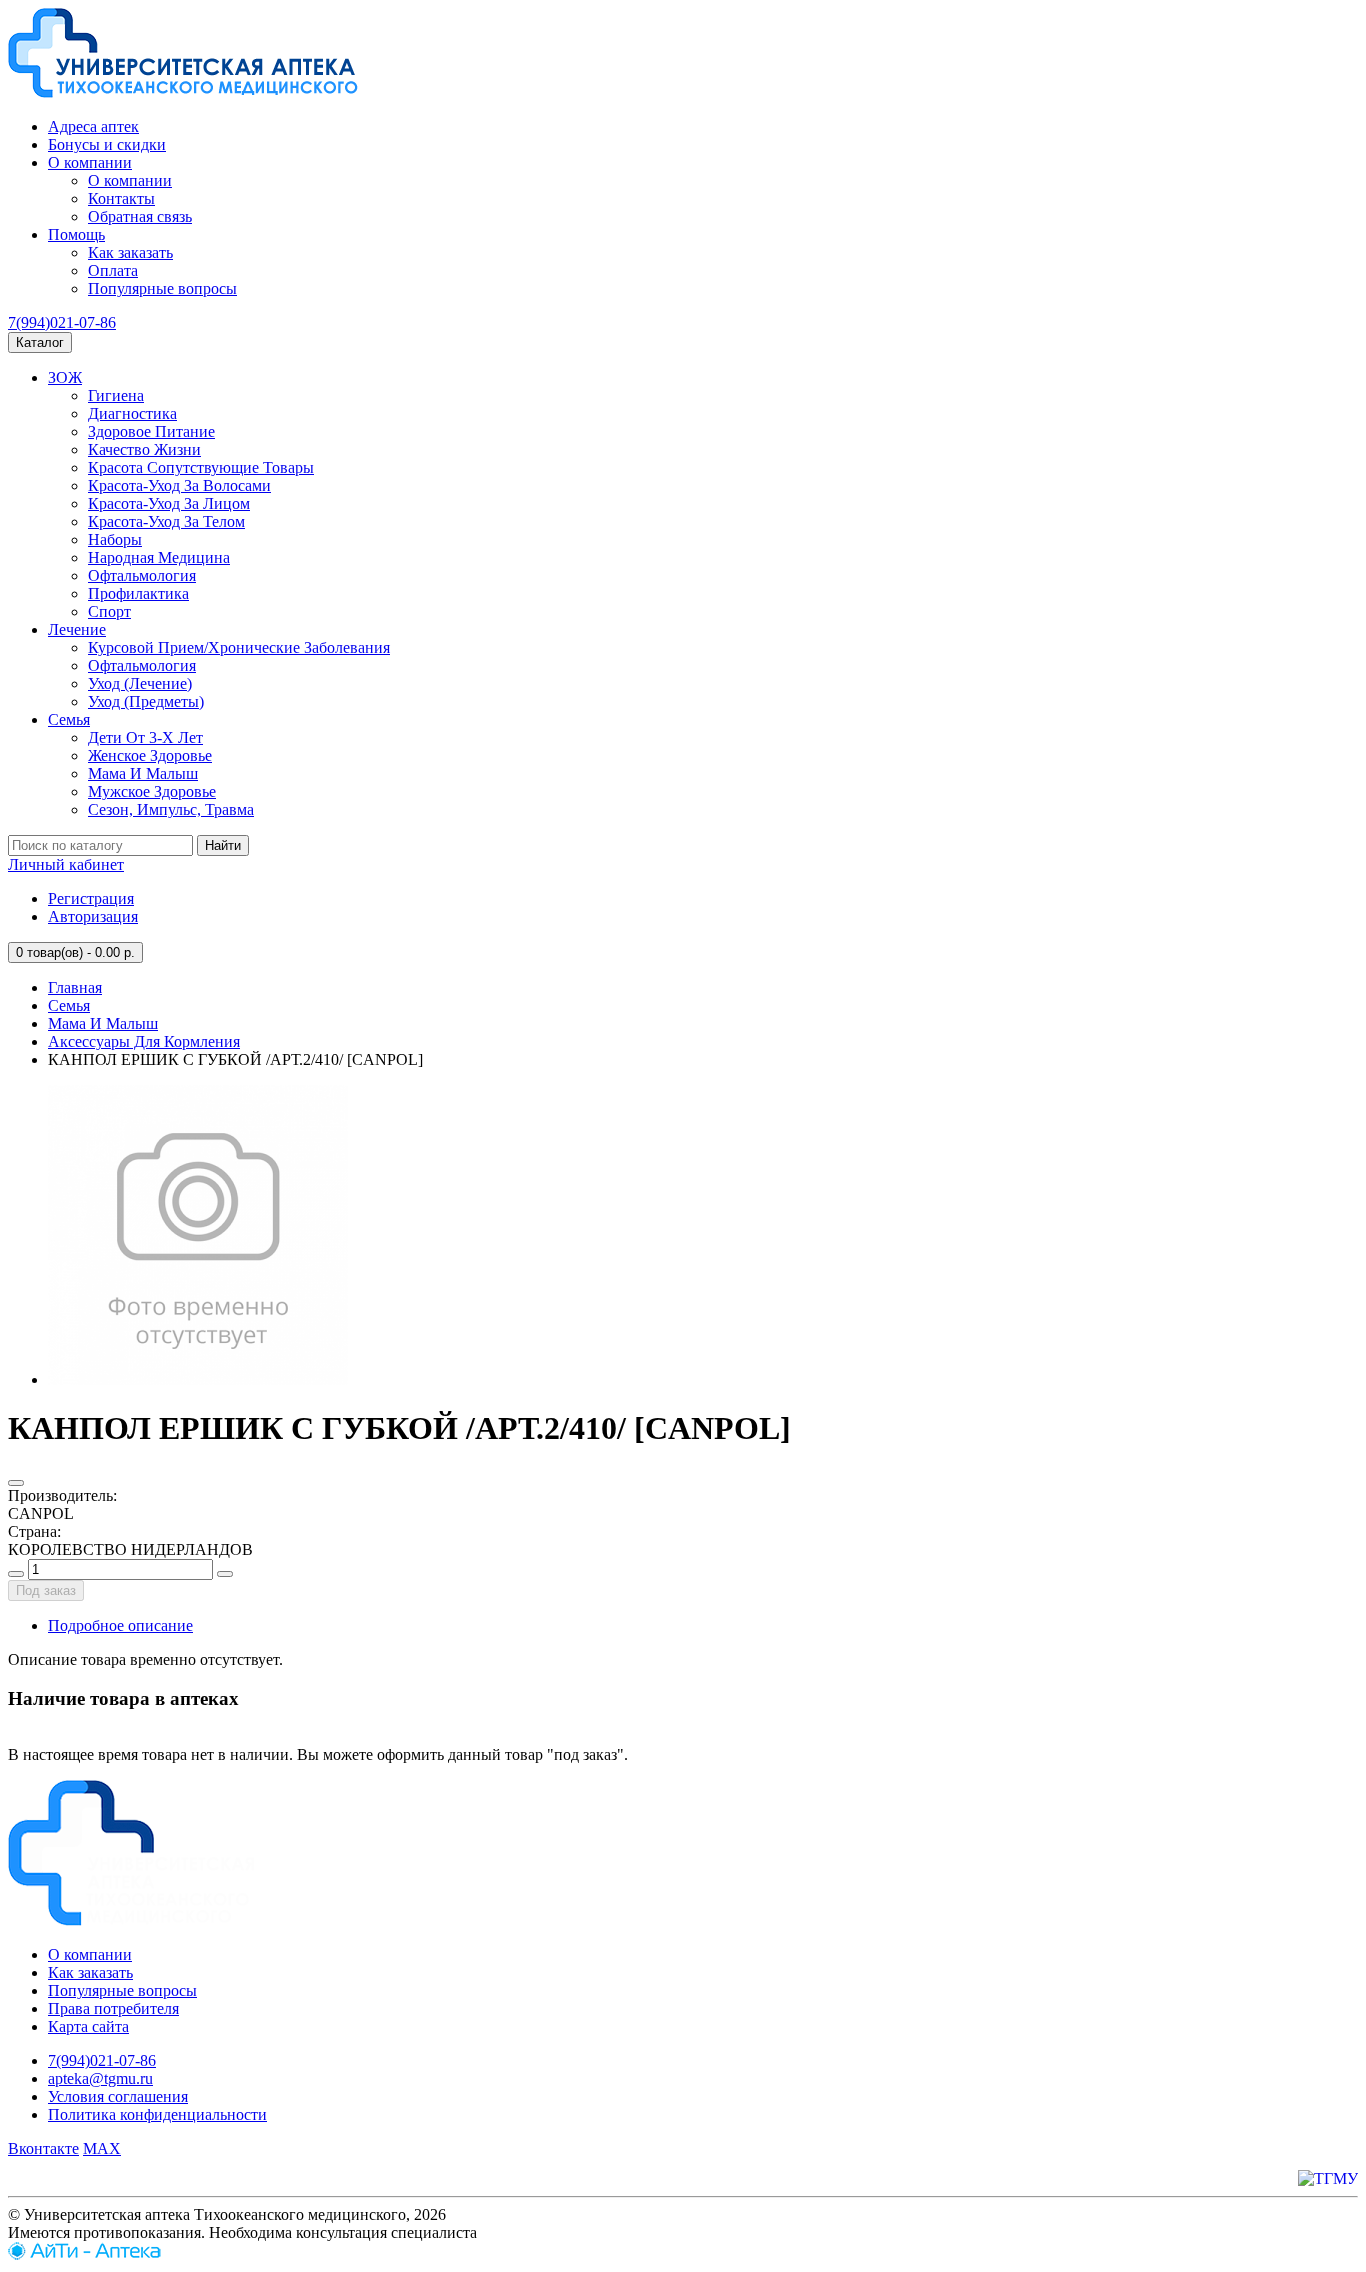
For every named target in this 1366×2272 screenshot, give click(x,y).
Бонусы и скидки (107, 144)
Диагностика (132, 413)
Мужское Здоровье (152, 791)
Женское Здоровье (150, 755)
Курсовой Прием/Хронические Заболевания (239, 647)
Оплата (113, 270)
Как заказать (130, 252)
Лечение (77, 629)
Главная (75, 987)
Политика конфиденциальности (157, 2114)
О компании (90, 162)
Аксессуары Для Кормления (144, 1041)
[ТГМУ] (1328, 2178)
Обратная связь (140, 216)
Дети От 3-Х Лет (145, 737)
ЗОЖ (65, 377)
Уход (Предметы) (146, 701)
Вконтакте (43, 2148)
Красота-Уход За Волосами (179, 485)
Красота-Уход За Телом (166, 521)
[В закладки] (16, 1483)
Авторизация (93, 916)
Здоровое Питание (151, 431)
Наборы (115, 539)
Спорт (109, 611)
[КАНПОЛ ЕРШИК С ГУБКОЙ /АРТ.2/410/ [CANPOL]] (198, 1379)
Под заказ (46, 1590)
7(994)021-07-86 (62, 322)
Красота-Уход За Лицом (169, 503)
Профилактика (138, 593)
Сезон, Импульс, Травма (171, 809)
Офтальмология (142, 575)
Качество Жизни (144, 449)
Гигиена (116, 395)
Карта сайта (88, 2026)
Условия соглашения (118, 2096)
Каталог (40, 342)
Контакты (121, 198)
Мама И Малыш (143, 773)
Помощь (76, 234)
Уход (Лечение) (140, 683)
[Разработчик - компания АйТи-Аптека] (84, 2254)
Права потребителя (113, 2008)
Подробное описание (120, 1625)
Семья (69, 719)
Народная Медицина (159, 557)
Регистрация (91, 898)
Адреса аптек (93, 126)
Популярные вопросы (162, 288)
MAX (102, 2148)
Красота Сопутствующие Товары (201, 467)
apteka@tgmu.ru (100, 2078)
